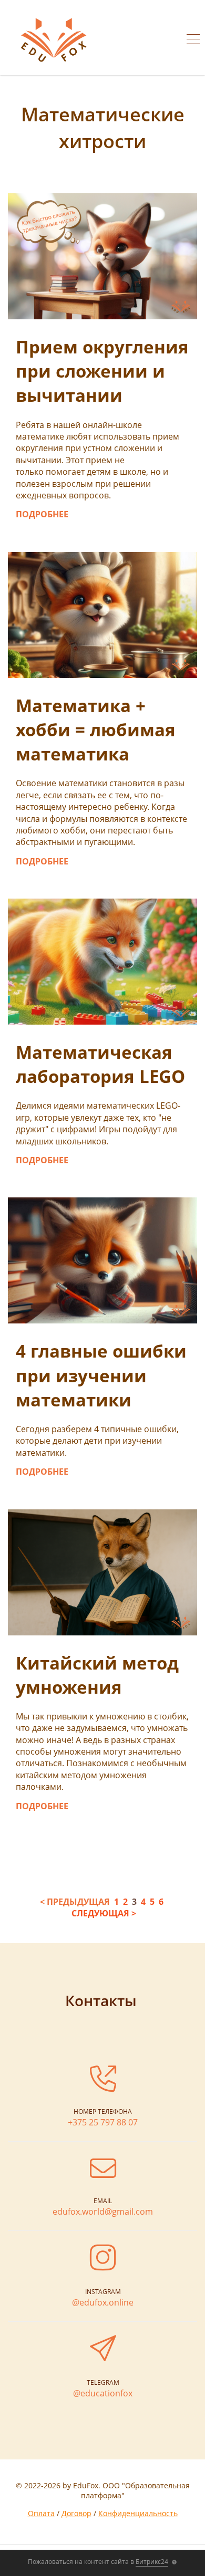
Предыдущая (78, 1902)
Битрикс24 (152, 2562)
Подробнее (42, 514)
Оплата (41, 2513)
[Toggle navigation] (193, 40)
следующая (100, 1913)
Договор (76, 2513)
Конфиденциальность (138, 2513)
